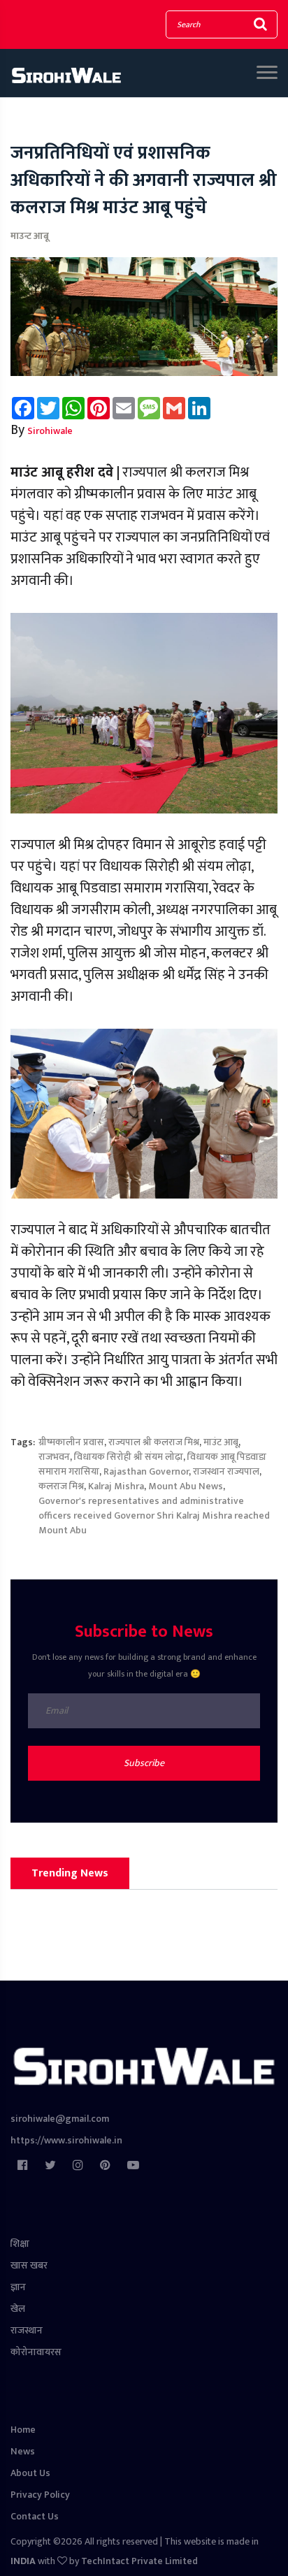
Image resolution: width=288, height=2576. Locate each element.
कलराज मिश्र (61, 1486)
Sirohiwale (50, 431)
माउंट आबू (221, 1442)
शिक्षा (20, 2244)
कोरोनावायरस (36, 2352)
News (23, 2451)
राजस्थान (27, 2330)
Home (23, 2430)
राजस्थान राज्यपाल (226, 1471)
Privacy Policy (40, 2495)
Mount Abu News (186, 1486)
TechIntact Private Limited (139, 2561)
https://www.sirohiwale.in (66, 2140)
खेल (18, 2309)
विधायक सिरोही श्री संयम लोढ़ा (129, 1457)
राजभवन (54, 1457)
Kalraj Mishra (116, 1486)
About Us (30, 2473)
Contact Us (35, 2516)
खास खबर (29, 2265)
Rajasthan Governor (146, 1471)
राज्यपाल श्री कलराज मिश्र (154, 1442)
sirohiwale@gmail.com (60, 2119)
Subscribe (144, 1763)
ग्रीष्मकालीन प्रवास (71, 1442)
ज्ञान (18, 2287)
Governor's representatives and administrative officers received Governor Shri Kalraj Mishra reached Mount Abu (154, 1515)
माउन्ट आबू (30, 236)
